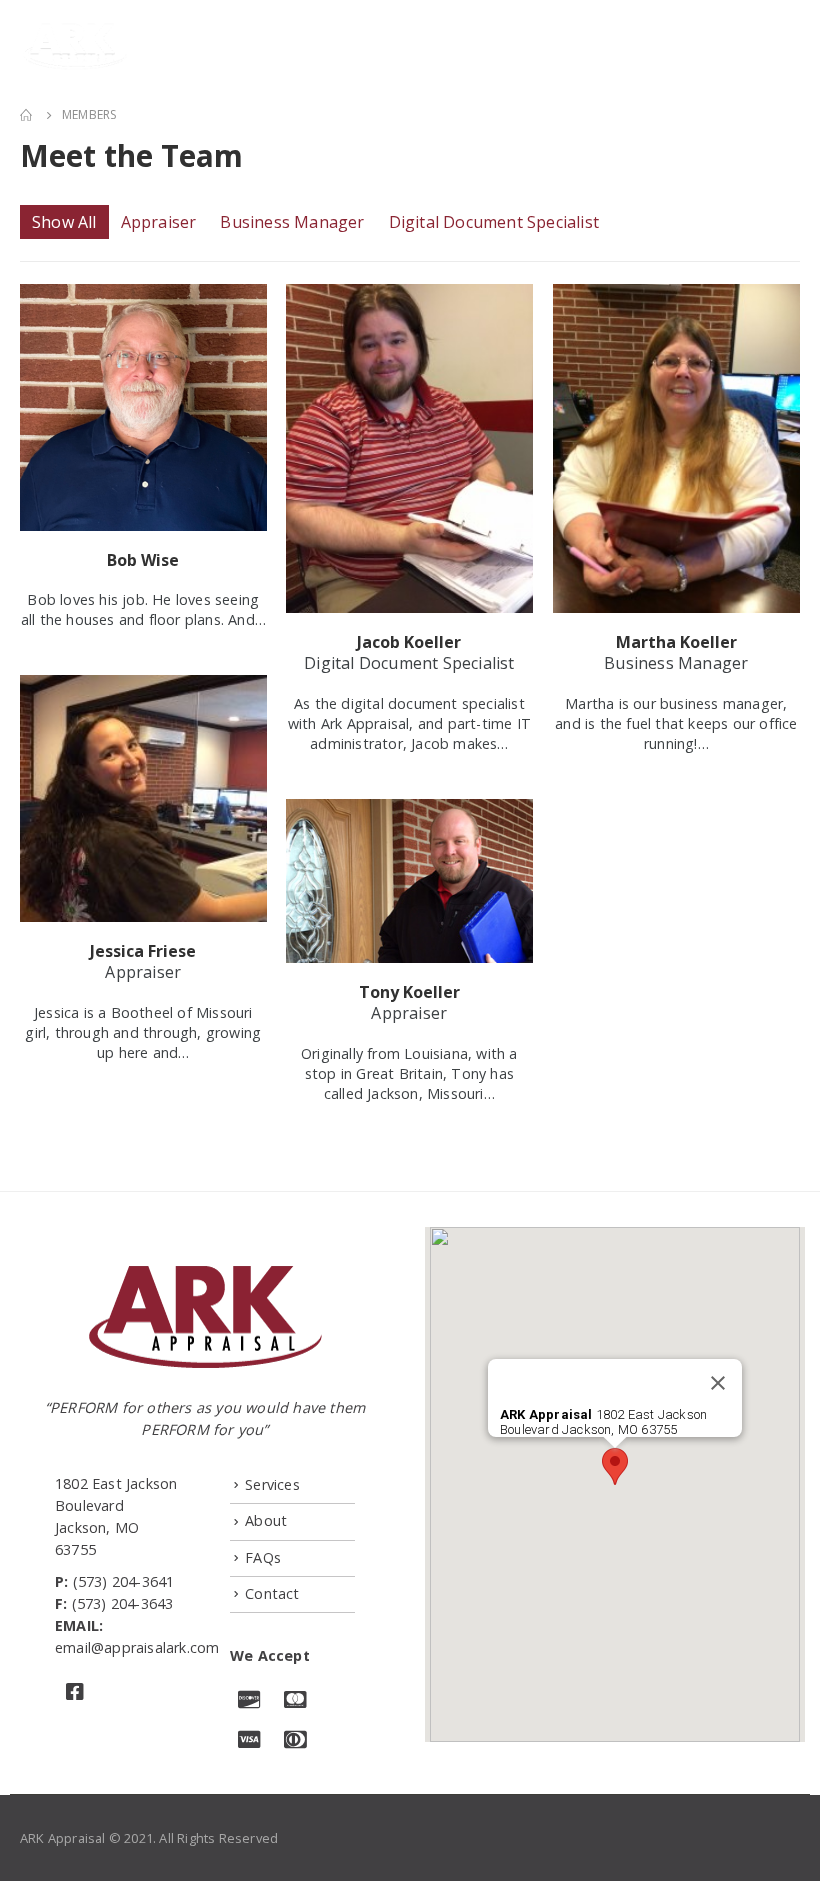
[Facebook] (77, 1693)
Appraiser (159, 222)
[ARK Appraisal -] (75, 46)
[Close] (718, 1383)
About (266, 1520)
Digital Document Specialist (494, 222)
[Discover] (250, 1701)
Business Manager (292, 222)
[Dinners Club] (295, 1741)
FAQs (263, 1557)
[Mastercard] (295, 1701)
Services (272, 1484)
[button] (615, 1466)
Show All (64, 222)
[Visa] (250, 1741)
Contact (272, 1593)
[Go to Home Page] (27, 115)
